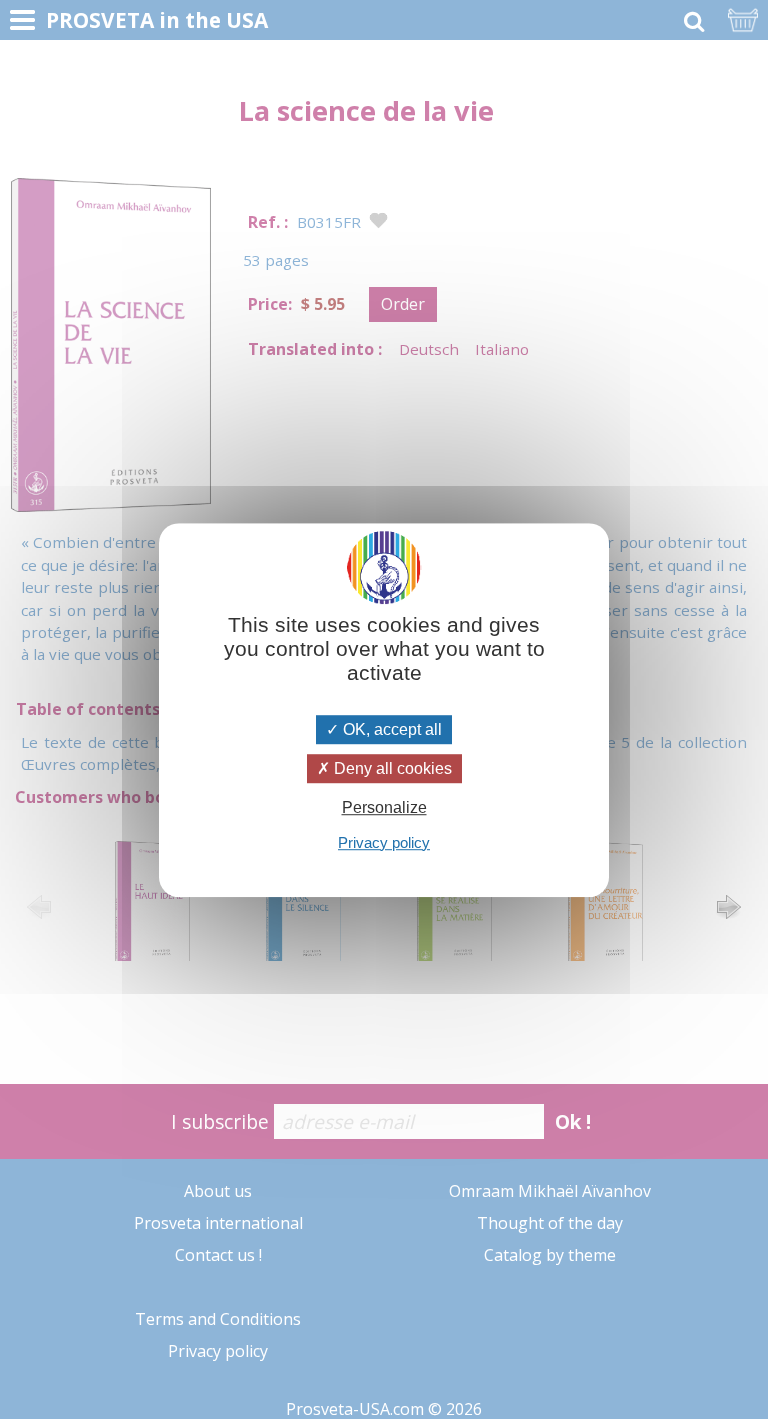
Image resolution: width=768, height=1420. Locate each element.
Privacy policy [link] (384, 842)
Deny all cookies (391, 768)
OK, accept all (390, 729)
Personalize (384, 808)
